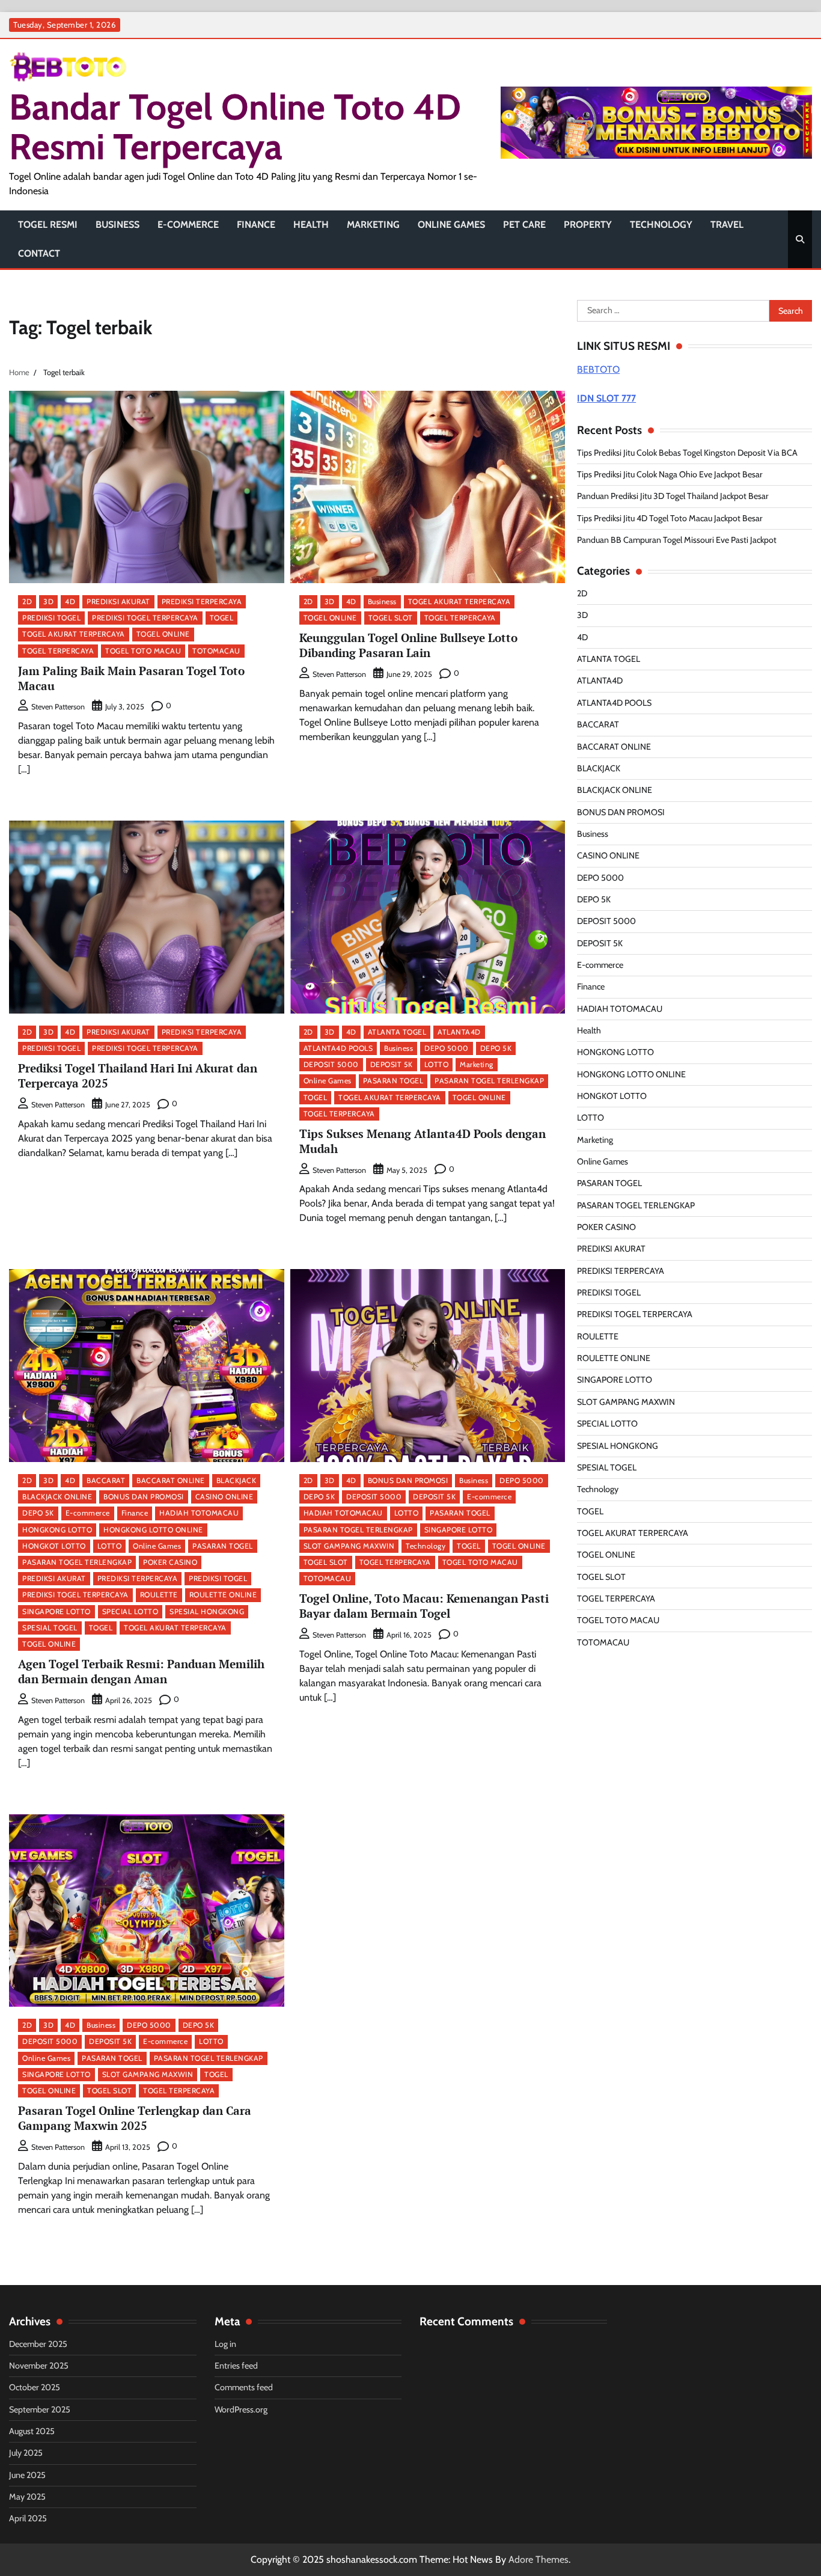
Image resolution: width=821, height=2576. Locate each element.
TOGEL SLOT (391, 618)
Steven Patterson (58, 707)
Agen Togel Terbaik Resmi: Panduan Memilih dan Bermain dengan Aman (141, 1671)
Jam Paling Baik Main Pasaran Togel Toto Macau (131, 678)
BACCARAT (106, 1480)
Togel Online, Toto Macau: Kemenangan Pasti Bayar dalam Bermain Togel (424, 1606)
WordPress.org (241, 2409)
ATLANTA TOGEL (397, 1032)
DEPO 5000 (447, 1048)
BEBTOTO (598, 369)
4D (70, 601)
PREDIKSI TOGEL (51, 618)
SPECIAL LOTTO (130, 1611)
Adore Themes (539, 2559)
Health (311, 225)
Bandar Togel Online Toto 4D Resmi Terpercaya (235, 127)
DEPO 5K (496, 1048)
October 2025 (35, 2387)
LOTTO (437, 1064)
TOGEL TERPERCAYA (58, 651)
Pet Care (524, 225)
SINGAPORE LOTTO (56, 1611)
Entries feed (236, 2366)
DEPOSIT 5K (392, 1064)
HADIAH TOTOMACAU (199, 1513)
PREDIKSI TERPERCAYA (202, 601)
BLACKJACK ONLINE (57, 1497)
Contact (39, 253)
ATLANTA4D (459, 1032)
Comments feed (244, 2387)
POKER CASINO (170, 1562)
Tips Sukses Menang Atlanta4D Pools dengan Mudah (423, 1141)
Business (118, 225)
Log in (225, 2344)
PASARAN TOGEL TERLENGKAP (489, 1081)
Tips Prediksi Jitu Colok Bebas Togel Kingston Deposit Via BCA (687, 453)
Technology (661, 225)
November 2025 (39, 2366)
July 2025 (26, 2453)
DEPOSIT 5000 (331, 1064)
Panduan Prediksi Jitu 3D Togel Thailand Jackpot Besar (673, 496)
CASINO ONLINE (224, 1497)
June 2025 (27, 2475)
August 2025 (32, 2431)
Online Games (451, 225)
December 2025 (38, 2344)
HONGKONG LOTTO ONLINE (153, 1530)
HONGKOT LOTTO (54, 1546)
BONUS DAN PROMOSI (144, 1497)
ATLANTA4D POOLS (338, 1048)
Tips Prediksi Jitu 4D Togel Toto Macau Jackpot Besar (670, 518)
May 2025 (27, 2497)
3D (48, 601)
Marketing (373, 225)
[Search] (800, 239)
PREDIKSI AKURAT (118, 601)
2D (27, 601)
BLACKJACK (237, 1480)
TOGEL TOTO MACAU (143, 651)
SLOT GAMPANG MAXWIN (349, 1546)
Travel (727, 225)
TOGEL (222, 618)
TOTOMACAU (216, 651)
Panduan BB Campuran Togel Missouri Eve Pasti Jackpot (677, 540)
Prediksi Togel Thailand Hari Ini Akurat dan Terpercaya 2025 (138, 1075)
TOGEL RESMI (48, 225)
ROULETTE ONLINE (223, 1595)
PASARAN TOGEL (393, 1081)
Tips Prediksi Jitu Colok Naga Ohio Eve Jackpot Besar (670, 474)
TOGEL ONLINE (163, 634)
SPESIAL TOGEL (50, 1628)
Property (588, 225)
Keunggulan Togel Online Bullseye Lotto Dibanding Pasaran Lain (408, 645)
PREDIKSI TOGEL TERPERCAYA (145, 618)
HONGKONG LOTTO (57, 1530)
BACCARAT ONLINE (171, 1480)
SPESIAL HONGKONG (207, 1611)
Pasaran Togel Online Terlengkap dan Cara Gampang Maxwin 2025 (135, 2118)
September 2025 (40, 2409)
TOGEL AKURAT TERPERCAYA (74, 634)
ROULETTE (159, 1595)
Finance (256, 225)
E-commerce (188, 225)
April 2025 (28, 2518)
